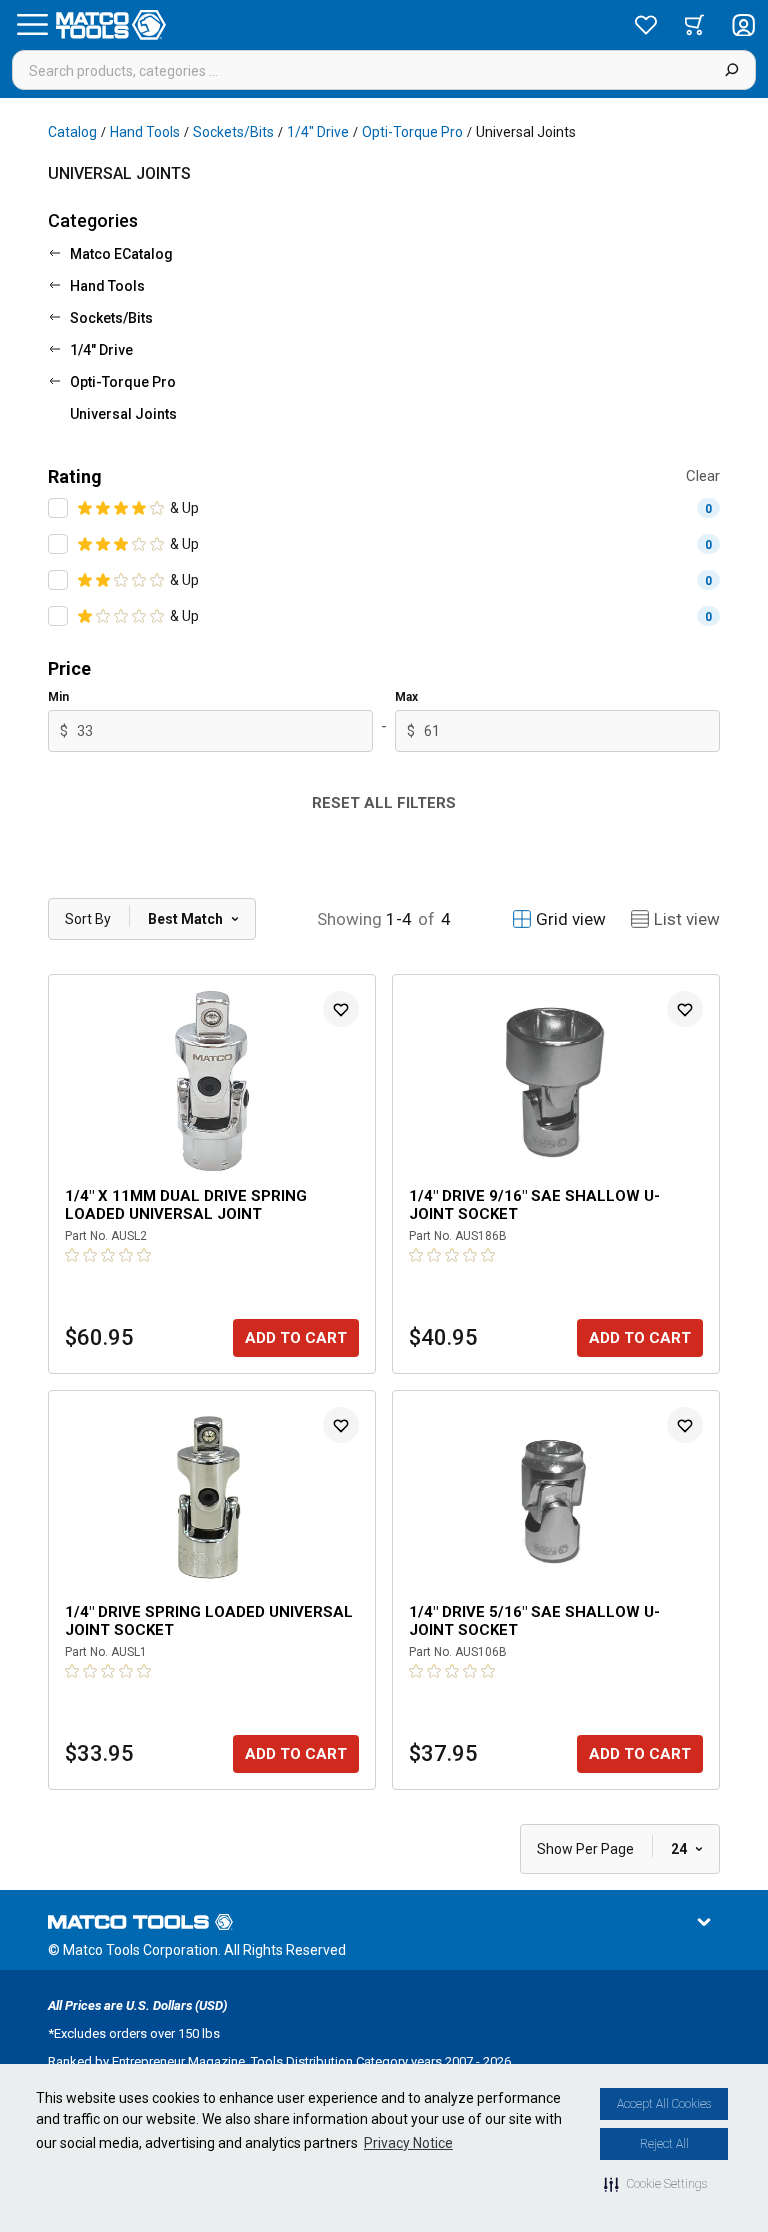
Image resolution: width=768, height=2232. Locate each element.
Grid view (571, 919)
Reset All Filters (384, 803)
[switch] (58, 508)
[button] (655, 2184)
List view (687, 919)
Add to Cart (296, 1338)
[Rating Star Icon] (86, 508)
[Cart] (694, 25)
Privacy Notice (408, 2143)
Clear (703, 476)
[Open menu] (32, 25)
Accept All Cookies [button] (664, 2104)
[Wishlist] (646, 25)
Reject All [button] (664, 2144)
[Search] (731, 70)
